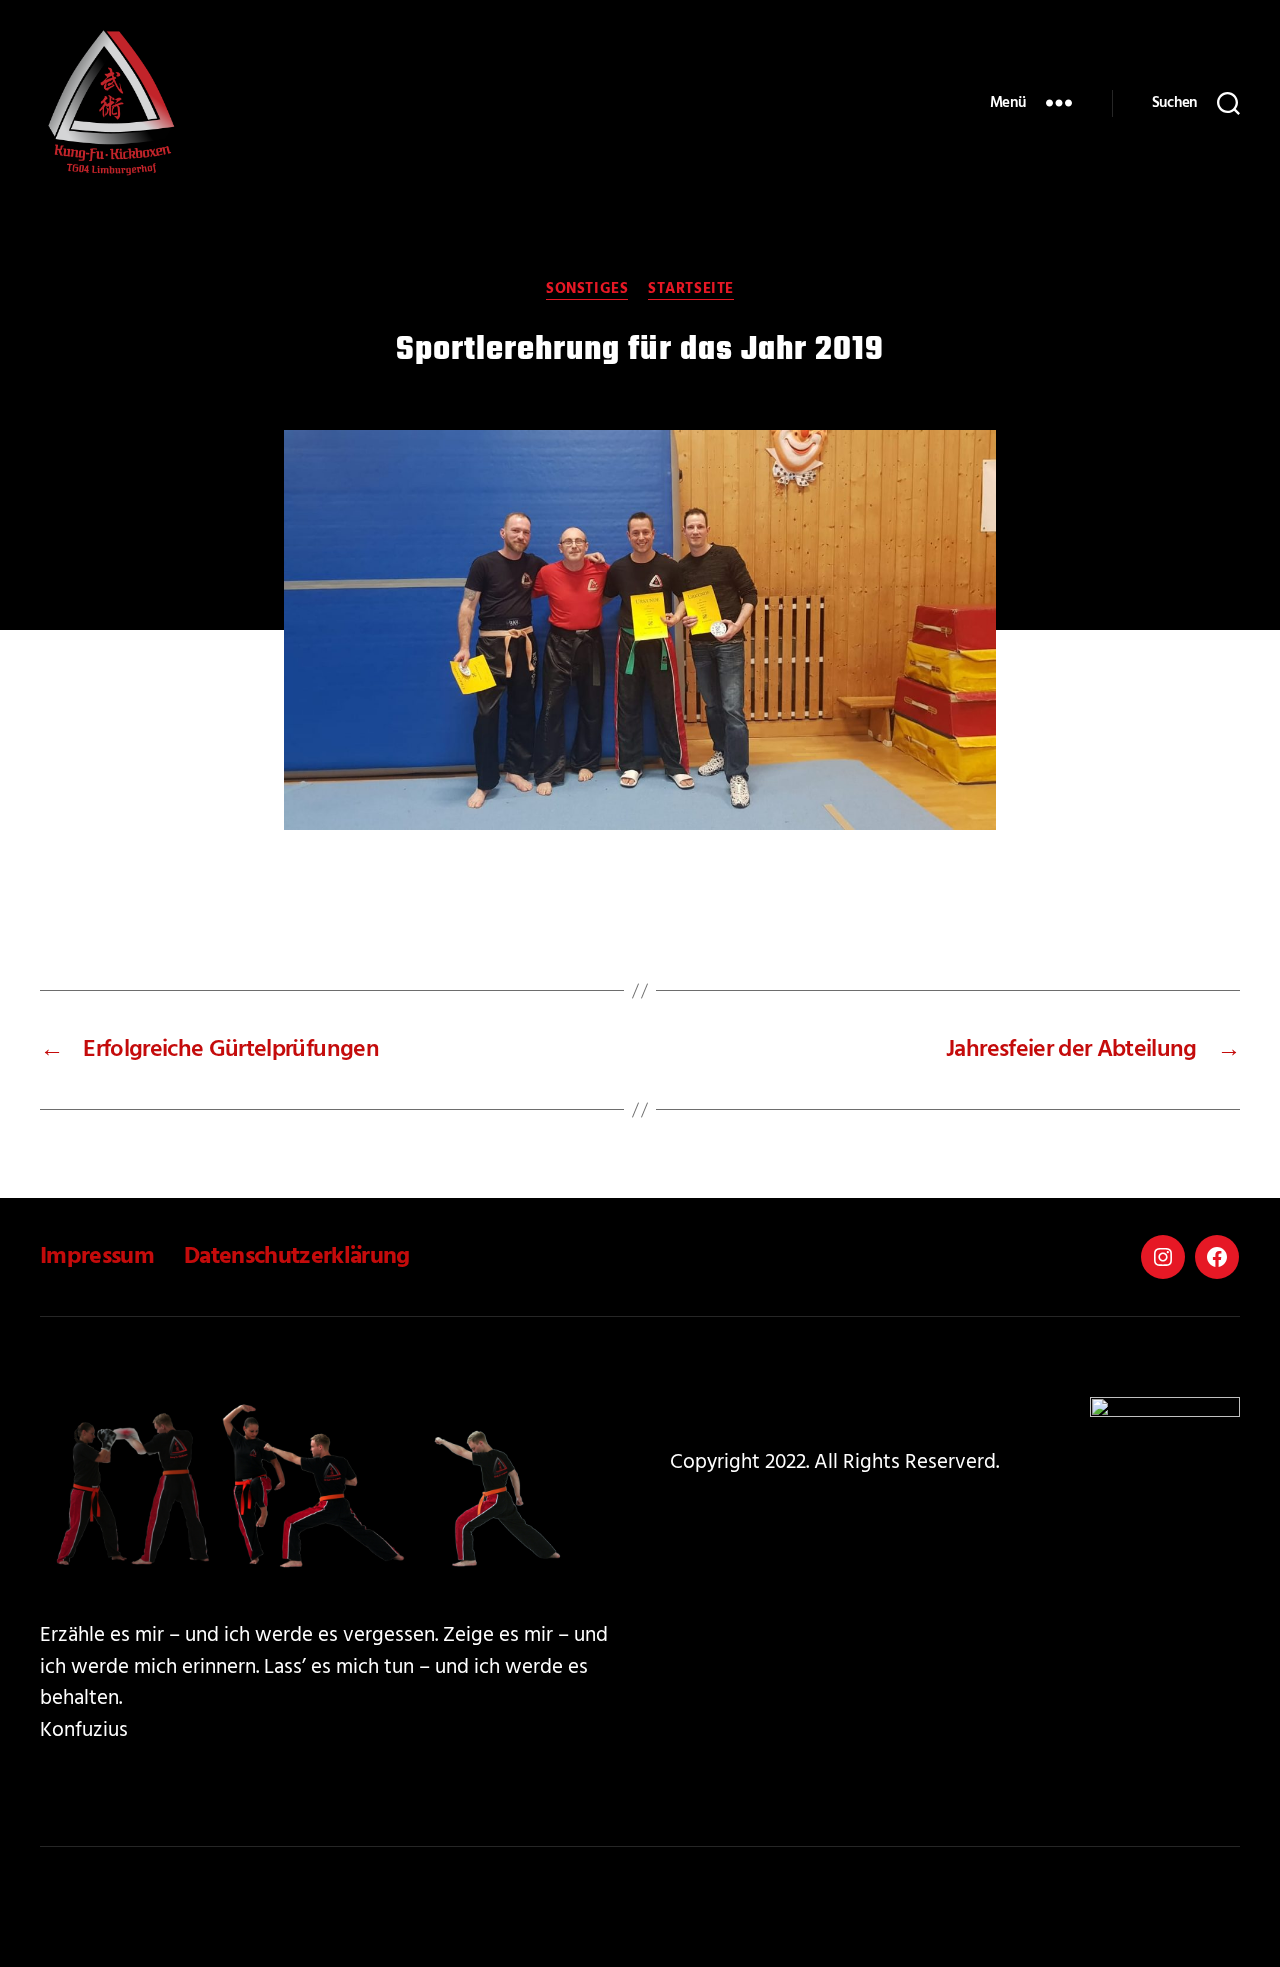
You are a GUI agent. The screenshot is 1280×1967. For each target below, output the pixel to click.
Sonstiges (587, 290)
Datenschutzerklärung (297, 1257)
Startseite (691, 290)
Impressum (97, 1257)
